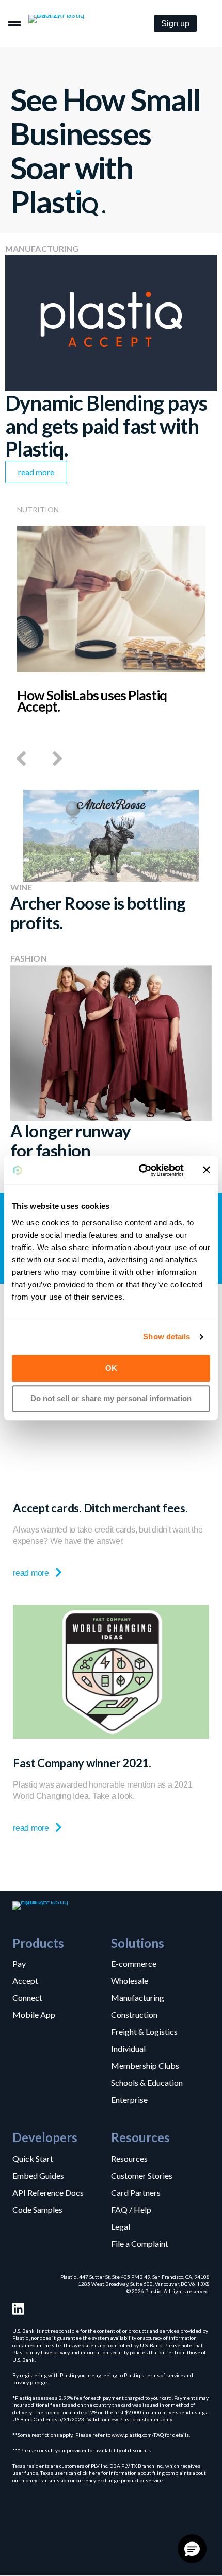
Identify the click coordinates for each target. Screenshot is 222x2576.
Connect (27, 1997)
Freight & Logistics (144, 2031)
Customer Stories (142, 2175)
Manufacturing (138, 1997)
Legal (121, 2226)
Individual (128, 2048)
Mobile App (34, 2014)
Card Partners (136, 2192)
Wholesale (130, 1980)
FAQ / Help (131, 2209)
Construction (134, 2014)
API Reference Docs (48, 2192)
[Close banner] (207, 1170)
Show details (166, 1336)
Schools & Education (147, 2082)
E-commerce (134, 1963)
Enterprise (129, 2099)
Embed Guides (38, 2175)
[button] (175, 24)
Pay (19, 1963)
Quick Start (33, 2158)
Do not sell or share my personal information (111, 1398)
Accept (25, 1980)
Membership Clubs (145, 2065)
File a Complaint (140, 2243)
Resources (129, 2158)
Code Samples (37, 2209)
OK (111, 1368)
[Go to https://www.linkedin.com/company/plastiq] (18, 2309)
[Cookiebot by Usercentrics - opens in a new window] (140, 1170)
